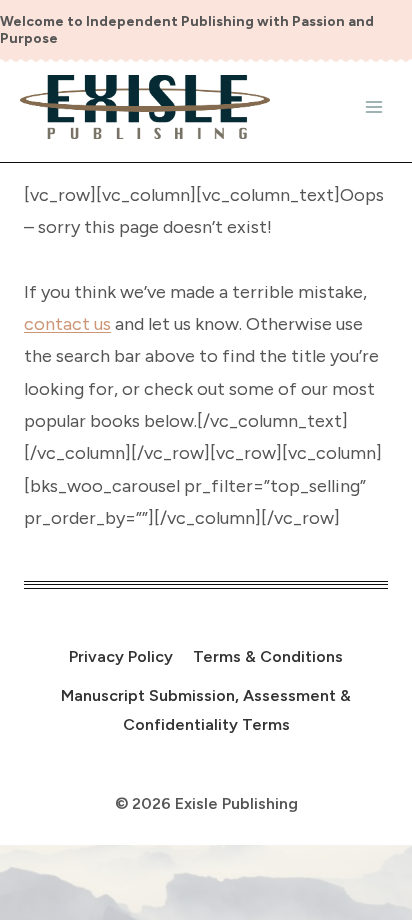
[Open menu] (373, 106)
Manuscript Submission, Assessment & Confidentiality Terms (206, 710)
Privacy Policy (121, 656)
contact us (67, 324)
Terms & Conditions (268, 656)
